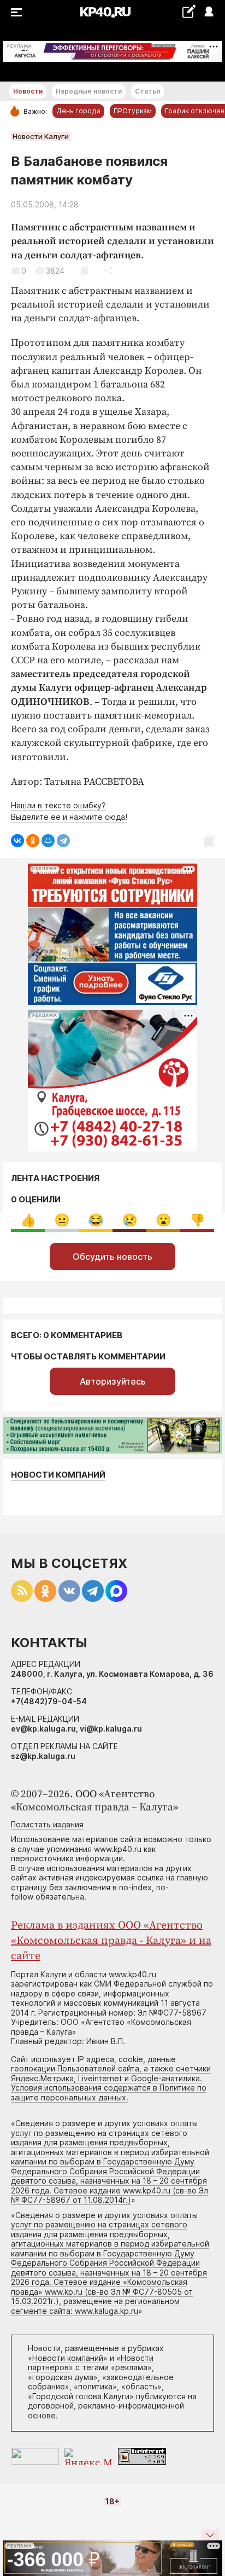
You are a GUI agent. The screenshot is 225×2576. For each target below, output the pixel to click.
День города (78, 111)
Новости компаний (58, 1475)
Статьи (147, 91)
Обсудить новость (112, 1257)
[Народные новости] (189, 11)
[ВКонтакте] (17, 841)
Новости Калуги (41, 136)
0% (28, 1220)
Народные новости (89, 91)
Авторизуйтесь (113, 1381)
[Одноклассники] (33, 841)
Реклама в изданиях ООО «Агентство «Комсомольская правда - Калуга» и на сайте (111, 1941)
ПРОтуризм (133, 111)
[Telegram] (63, 841)
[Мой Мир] (48, 841)
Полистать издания (47, 1824)
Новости (28, 91)
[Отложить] (84, 271)
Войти (208, 12)
